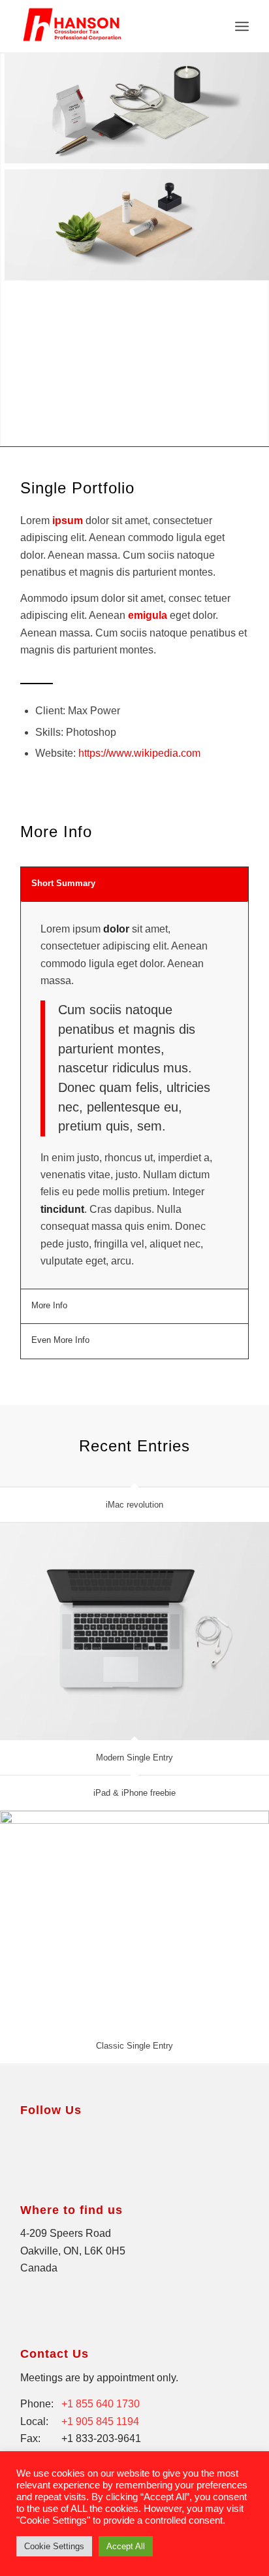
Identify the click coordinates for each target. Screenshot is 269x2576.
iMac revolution (134, 1505)
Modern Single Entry (134, 1758)
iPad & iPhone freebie (134, 1793)
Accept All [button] (126, 2546)
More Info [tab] (49, 1305)
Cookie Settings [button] (54, 2546)
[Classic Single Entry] (134, 1920)
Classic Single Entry (134, 2046)
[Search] (213, 26)
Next (68, 420)
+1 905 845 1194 (100, 2421)
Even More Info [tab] (60, 1340)
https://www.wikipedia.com (139, 753)
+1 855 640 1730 (101, 2404)
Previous (28, 420)
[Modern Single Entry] (134, 1631)
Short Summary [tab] (63, 883)
